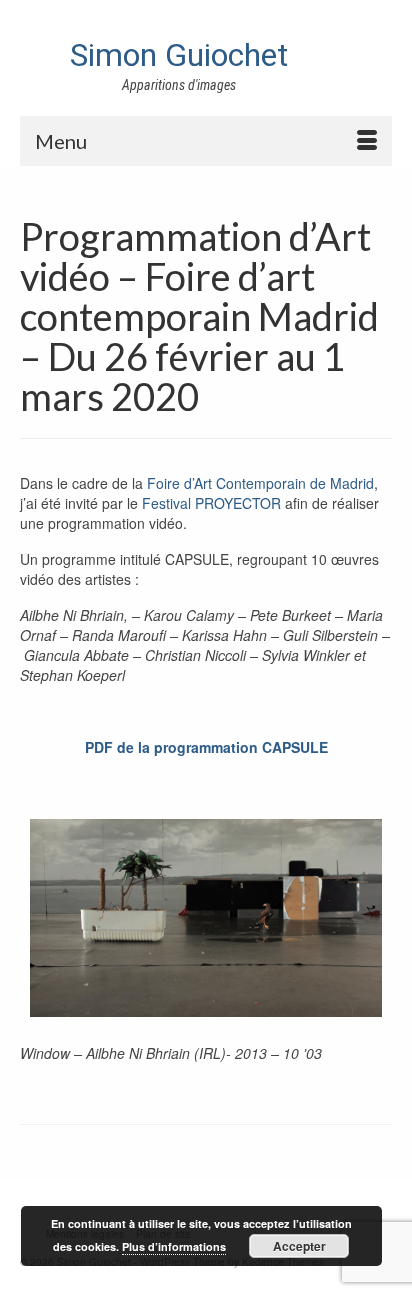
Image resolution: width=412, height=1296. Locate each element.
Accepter (299, 1246)
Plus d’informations (174, 1246)
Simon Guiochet (179, 55)
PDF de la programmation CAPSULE (206, 747)
